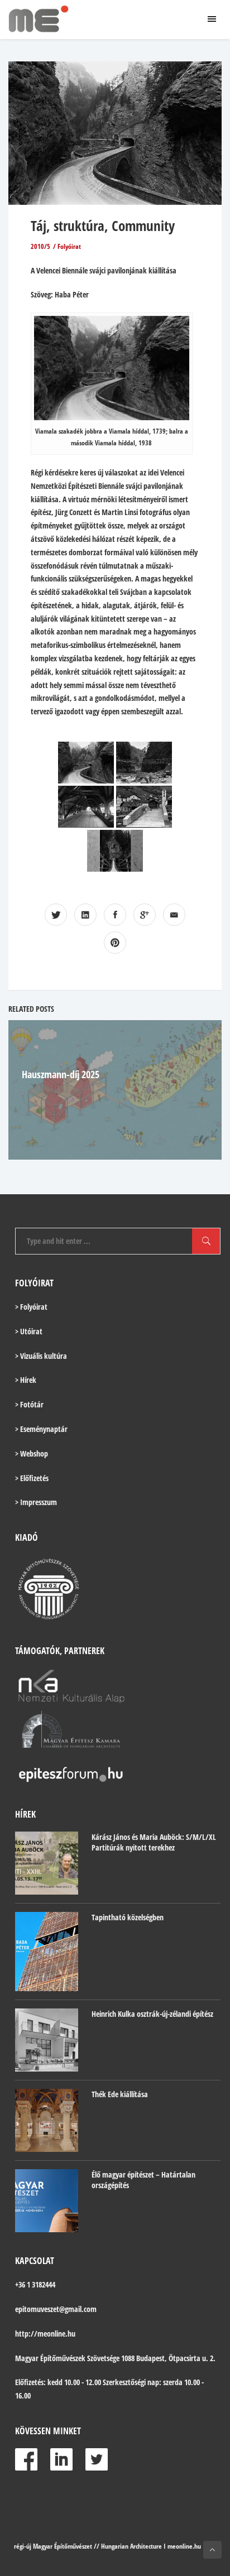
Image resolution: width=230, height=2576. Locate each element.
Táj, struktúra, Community (103, 225)
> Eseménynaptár (41, 1429)
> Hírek (26, 1380)
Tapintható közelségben (128, 1917)
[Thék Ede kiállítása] (47, 2120)
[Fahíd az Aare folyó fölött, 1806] (86, 807)
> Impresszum (36, 1502)
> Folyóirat (31, 1307)
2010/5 (40, 246)
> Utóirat (29, 1331)
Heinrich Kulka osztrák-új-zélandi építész (152, 2014)
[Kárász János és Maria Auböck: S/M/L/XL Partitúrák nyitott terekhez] (47, 1863)
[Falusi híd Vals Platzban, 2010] (144, 807)
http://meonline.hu (45, 2334)
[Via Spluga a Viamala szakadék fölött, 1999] (144, 763)
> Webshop (32, 1453)
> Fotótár (29, 1404)
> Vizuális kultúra (41, 1356)
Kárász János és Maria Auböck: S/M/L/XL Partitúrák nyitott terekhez (154, 1842)
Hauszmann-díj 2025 (61, 1074)
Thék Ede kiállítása (120, 2094)
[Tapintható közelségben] (47, 1951)
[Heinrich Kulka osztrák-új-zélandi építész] (47, 2040)
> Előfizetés (32, 1478)
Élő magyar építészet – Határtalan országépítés (143, 2180)
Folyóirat (69, 246)
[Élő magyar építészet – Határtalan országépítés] (47, 2201)
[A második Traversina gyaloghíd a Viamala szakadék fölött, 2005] (115, 851)
